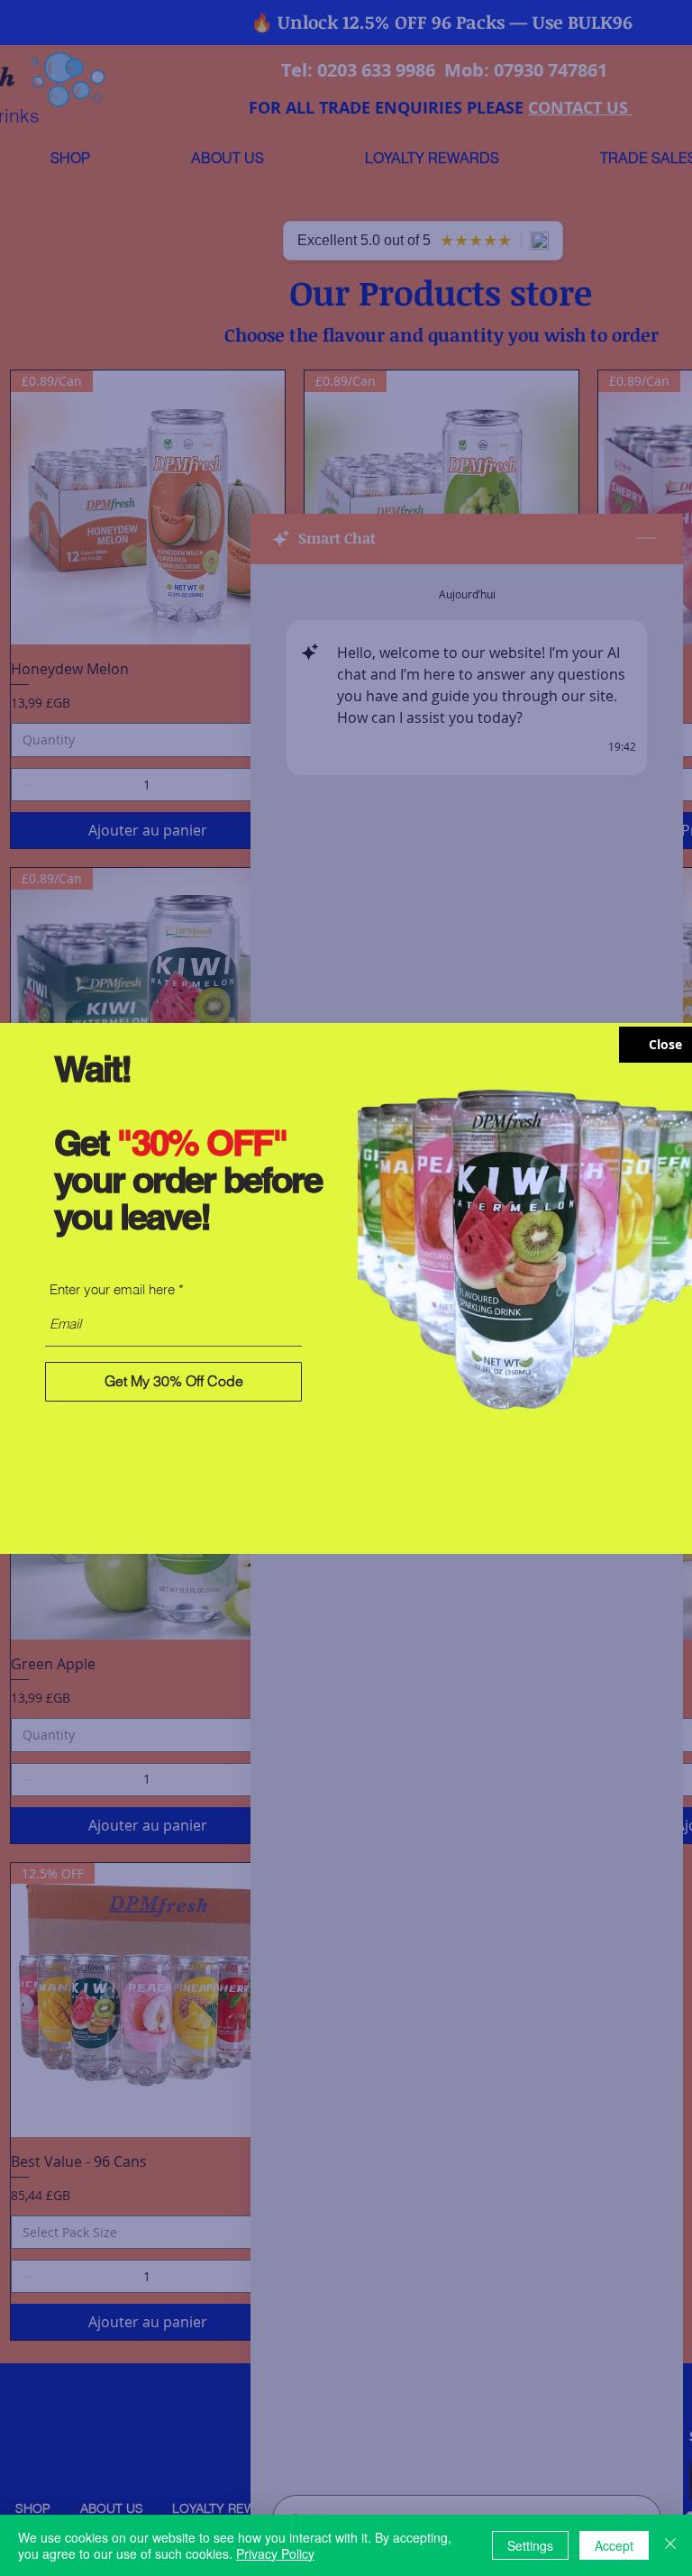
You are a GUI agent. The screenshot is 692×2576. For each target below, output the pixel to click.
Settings (530, 2545)
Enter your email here (112, 1289)
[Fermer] (670, 2545)
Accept (614, 2545)
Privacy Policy (275, 2553)
